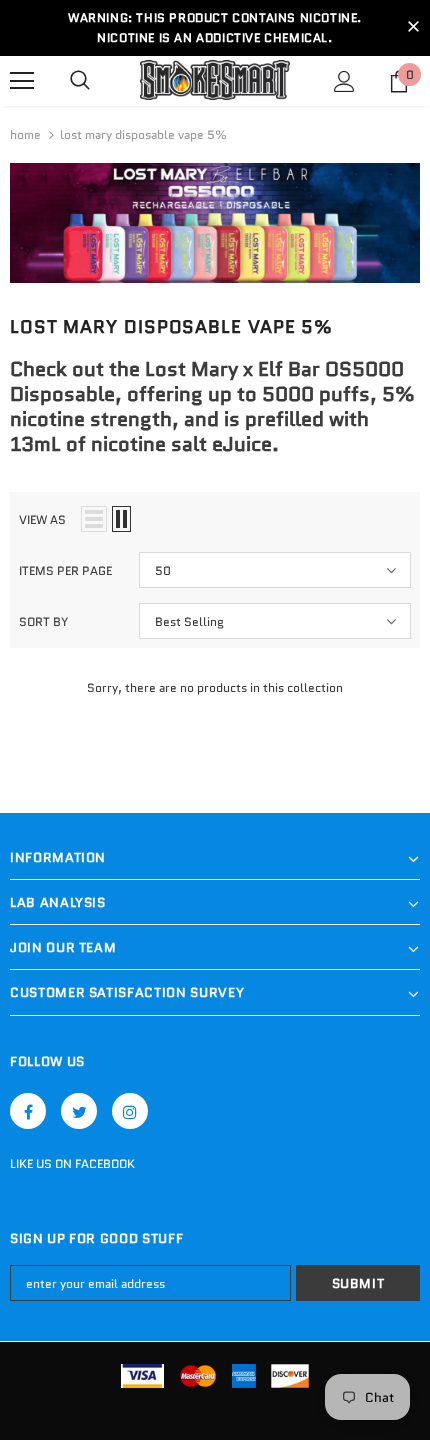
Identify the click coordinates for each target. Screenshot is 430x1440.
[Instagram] (130, 1111)
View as (42, 519)
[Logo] (215, 80)
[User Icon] (344, 81)
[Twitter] (79, 1111)
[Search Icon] (80, 81)
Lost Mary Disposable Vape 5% (143, 134)
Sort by (43, 621)
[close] (413, 28)
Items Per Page (65, 570)
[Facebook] (28, 1111)
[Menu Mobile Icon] (22, 81)
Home (25, 134)
